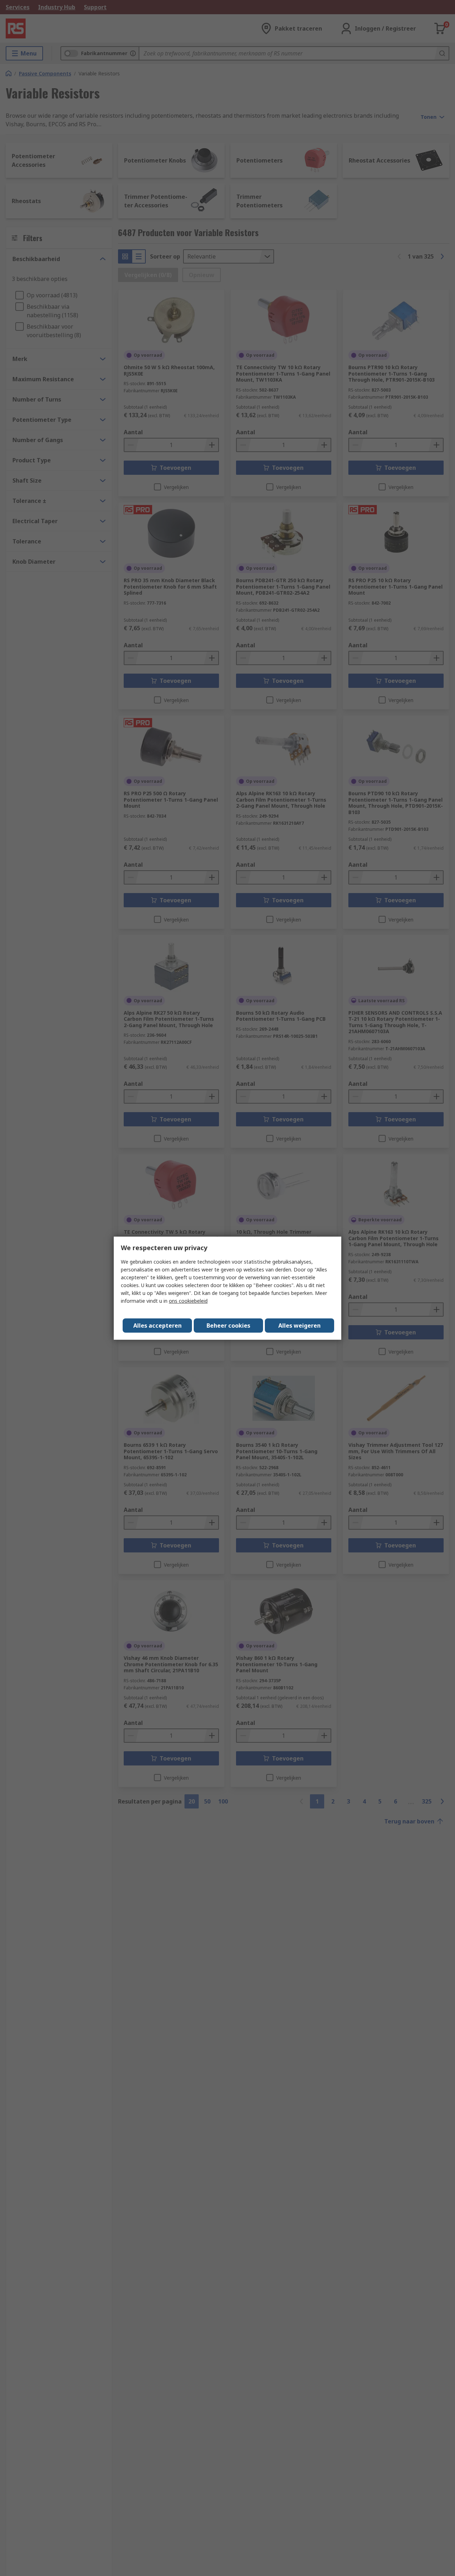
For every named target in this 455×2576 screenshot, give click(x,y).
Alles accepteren (157, 1326)
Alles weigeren (299, 1326)
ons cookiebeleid (188, 1301)
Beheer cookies (228, 1326)
